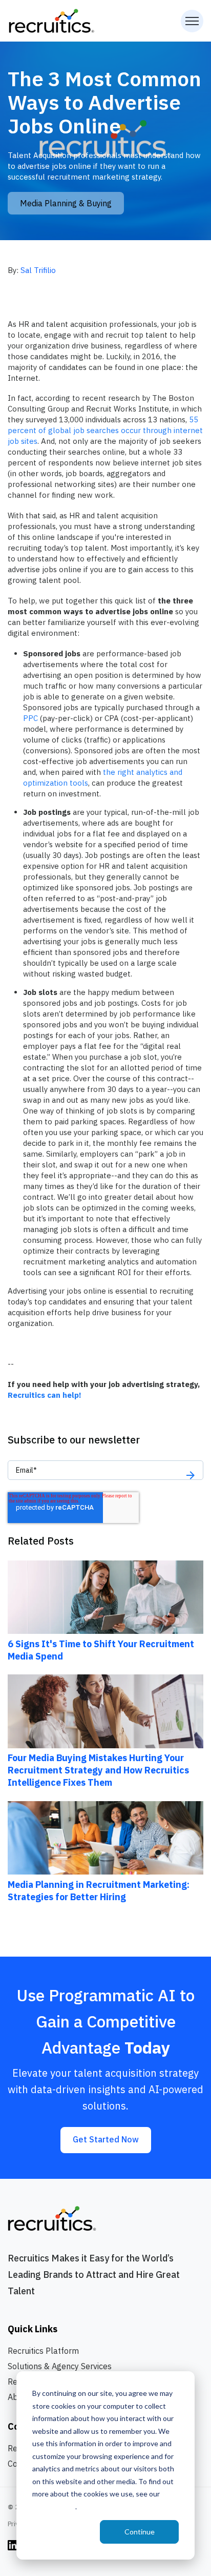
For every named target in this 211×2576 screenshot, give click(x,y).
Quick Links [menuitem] (33, 2329)
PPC (30, 718)
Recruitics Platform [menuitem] (43, 2351)
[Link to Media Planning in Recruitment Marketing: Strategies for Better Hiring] (105, 1837)
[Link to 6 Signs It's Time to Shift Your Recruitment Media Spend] (105, 1596)
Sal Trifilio (38, 270)
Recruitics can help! (46, 1395)
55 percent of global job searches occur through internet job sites (105, 430)
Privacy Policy (54, 2506)
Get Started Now (106, 2139)
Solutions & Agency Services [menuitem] (60, 2366)
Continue (140, 2532)
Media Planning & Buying (66, 203)
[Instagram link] (13, 2544)
